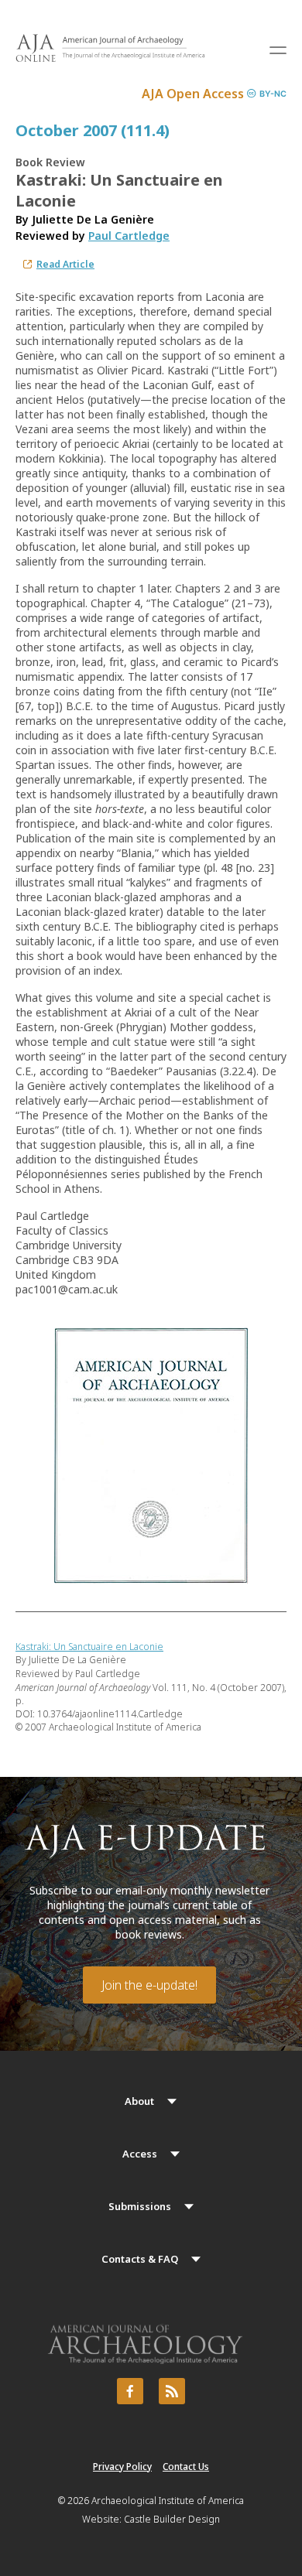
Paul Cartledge (129, 236)
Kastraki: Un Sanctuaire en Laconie (89, 1647)
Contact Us (186, 2467)
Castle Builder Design (172, 2519)
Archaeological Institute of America (168, 2501)
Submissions (140, 2206)
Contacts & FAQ (140, 2259)
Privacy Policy (122, 2467)
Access (140, 2154)
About (139, 2101)
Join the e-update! (149, 1985)
